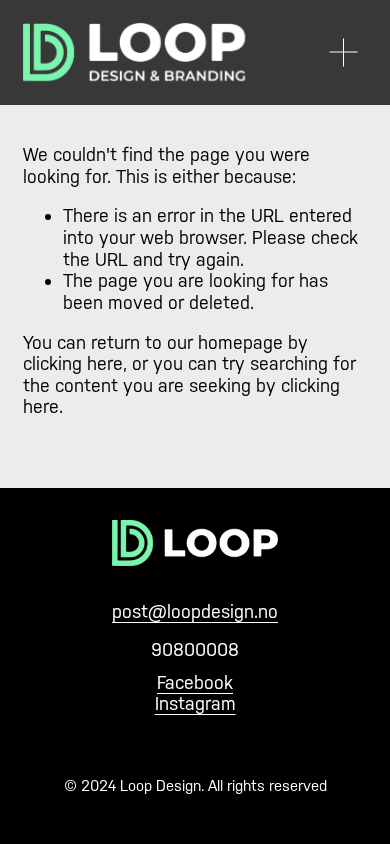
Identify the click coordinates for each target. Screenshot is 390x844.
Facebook (195, 682)
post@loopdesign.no (195, 611)
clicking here (73, 363)
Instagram (195, 703)
